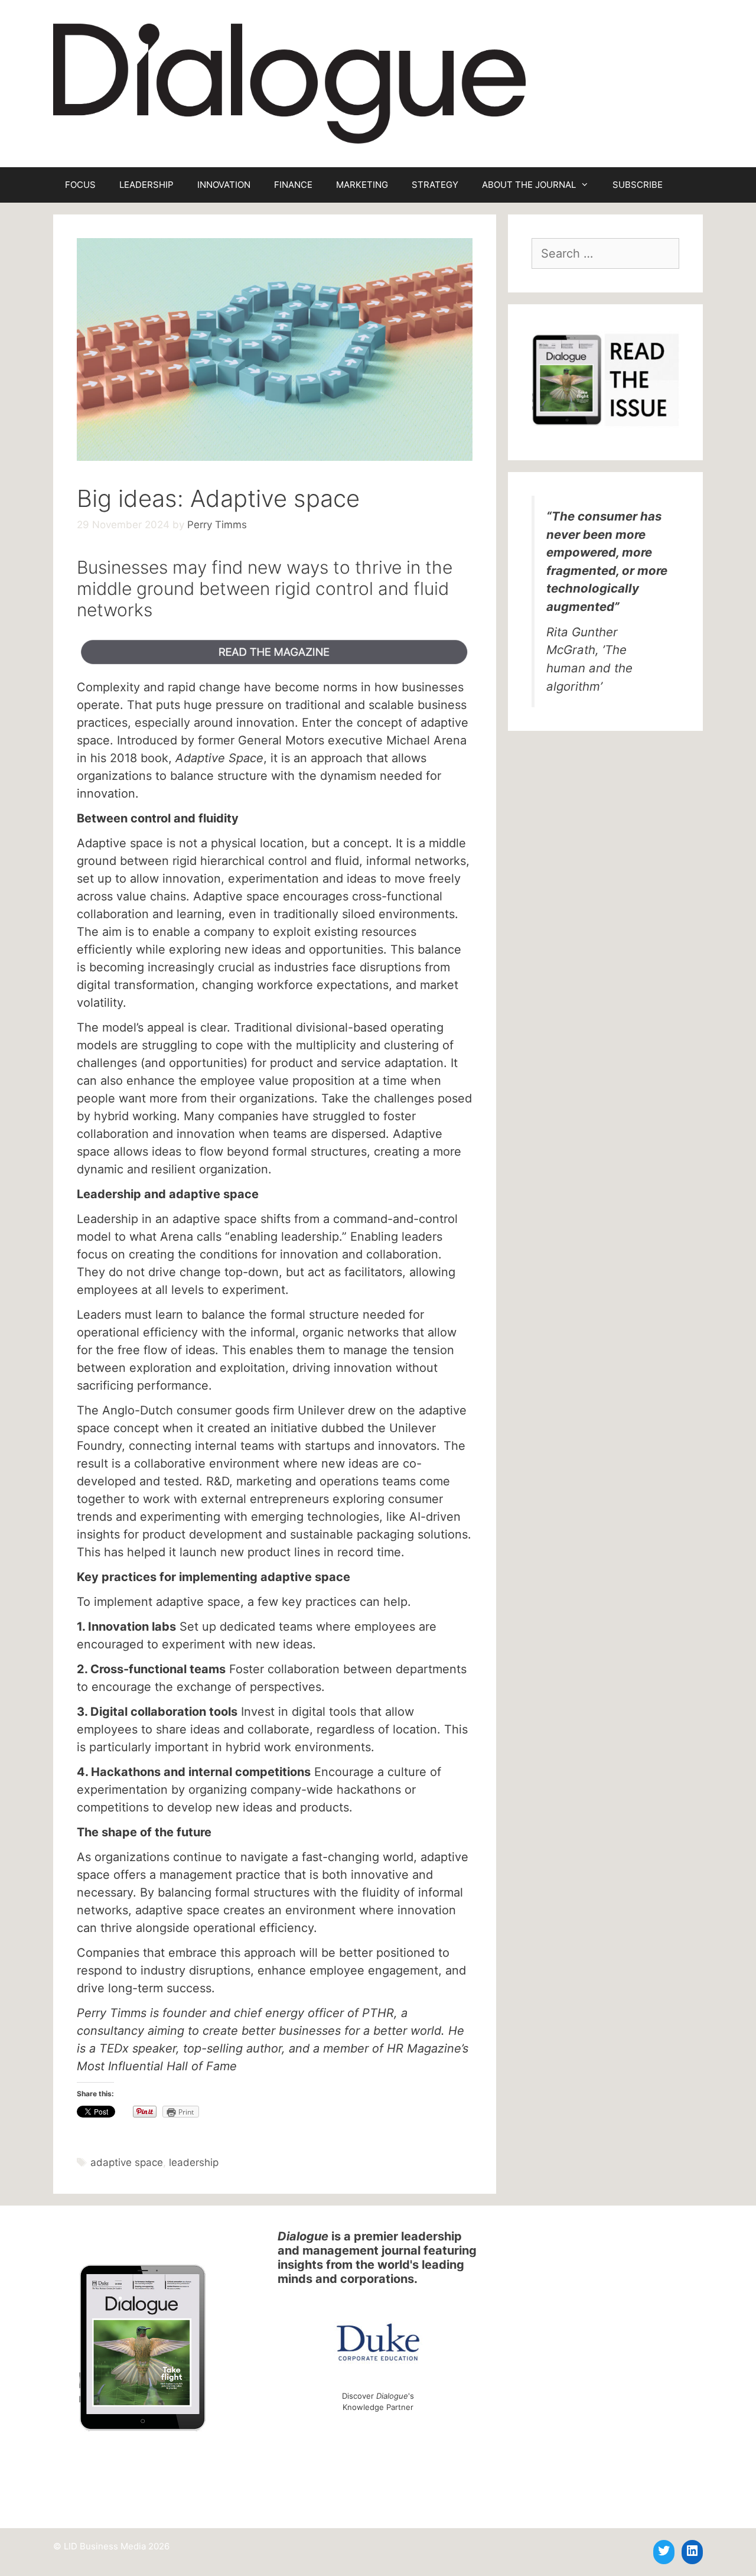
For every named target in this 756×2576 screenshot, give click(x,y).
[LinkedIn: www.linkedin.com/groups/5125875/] (692, 2551)
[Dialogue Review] (289, 83)
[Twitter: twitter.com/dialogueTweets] (664, 2551)
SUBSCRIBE (638, 185)
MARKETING (362, 185)
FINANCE (293, 185)
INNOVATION (224, 185)
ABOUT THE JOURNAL (529, 185)
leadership (194, 2162)
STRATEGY (435, 185)
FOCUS (80, 185)
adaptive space (127, 2162)
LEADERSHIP (146, 185)
